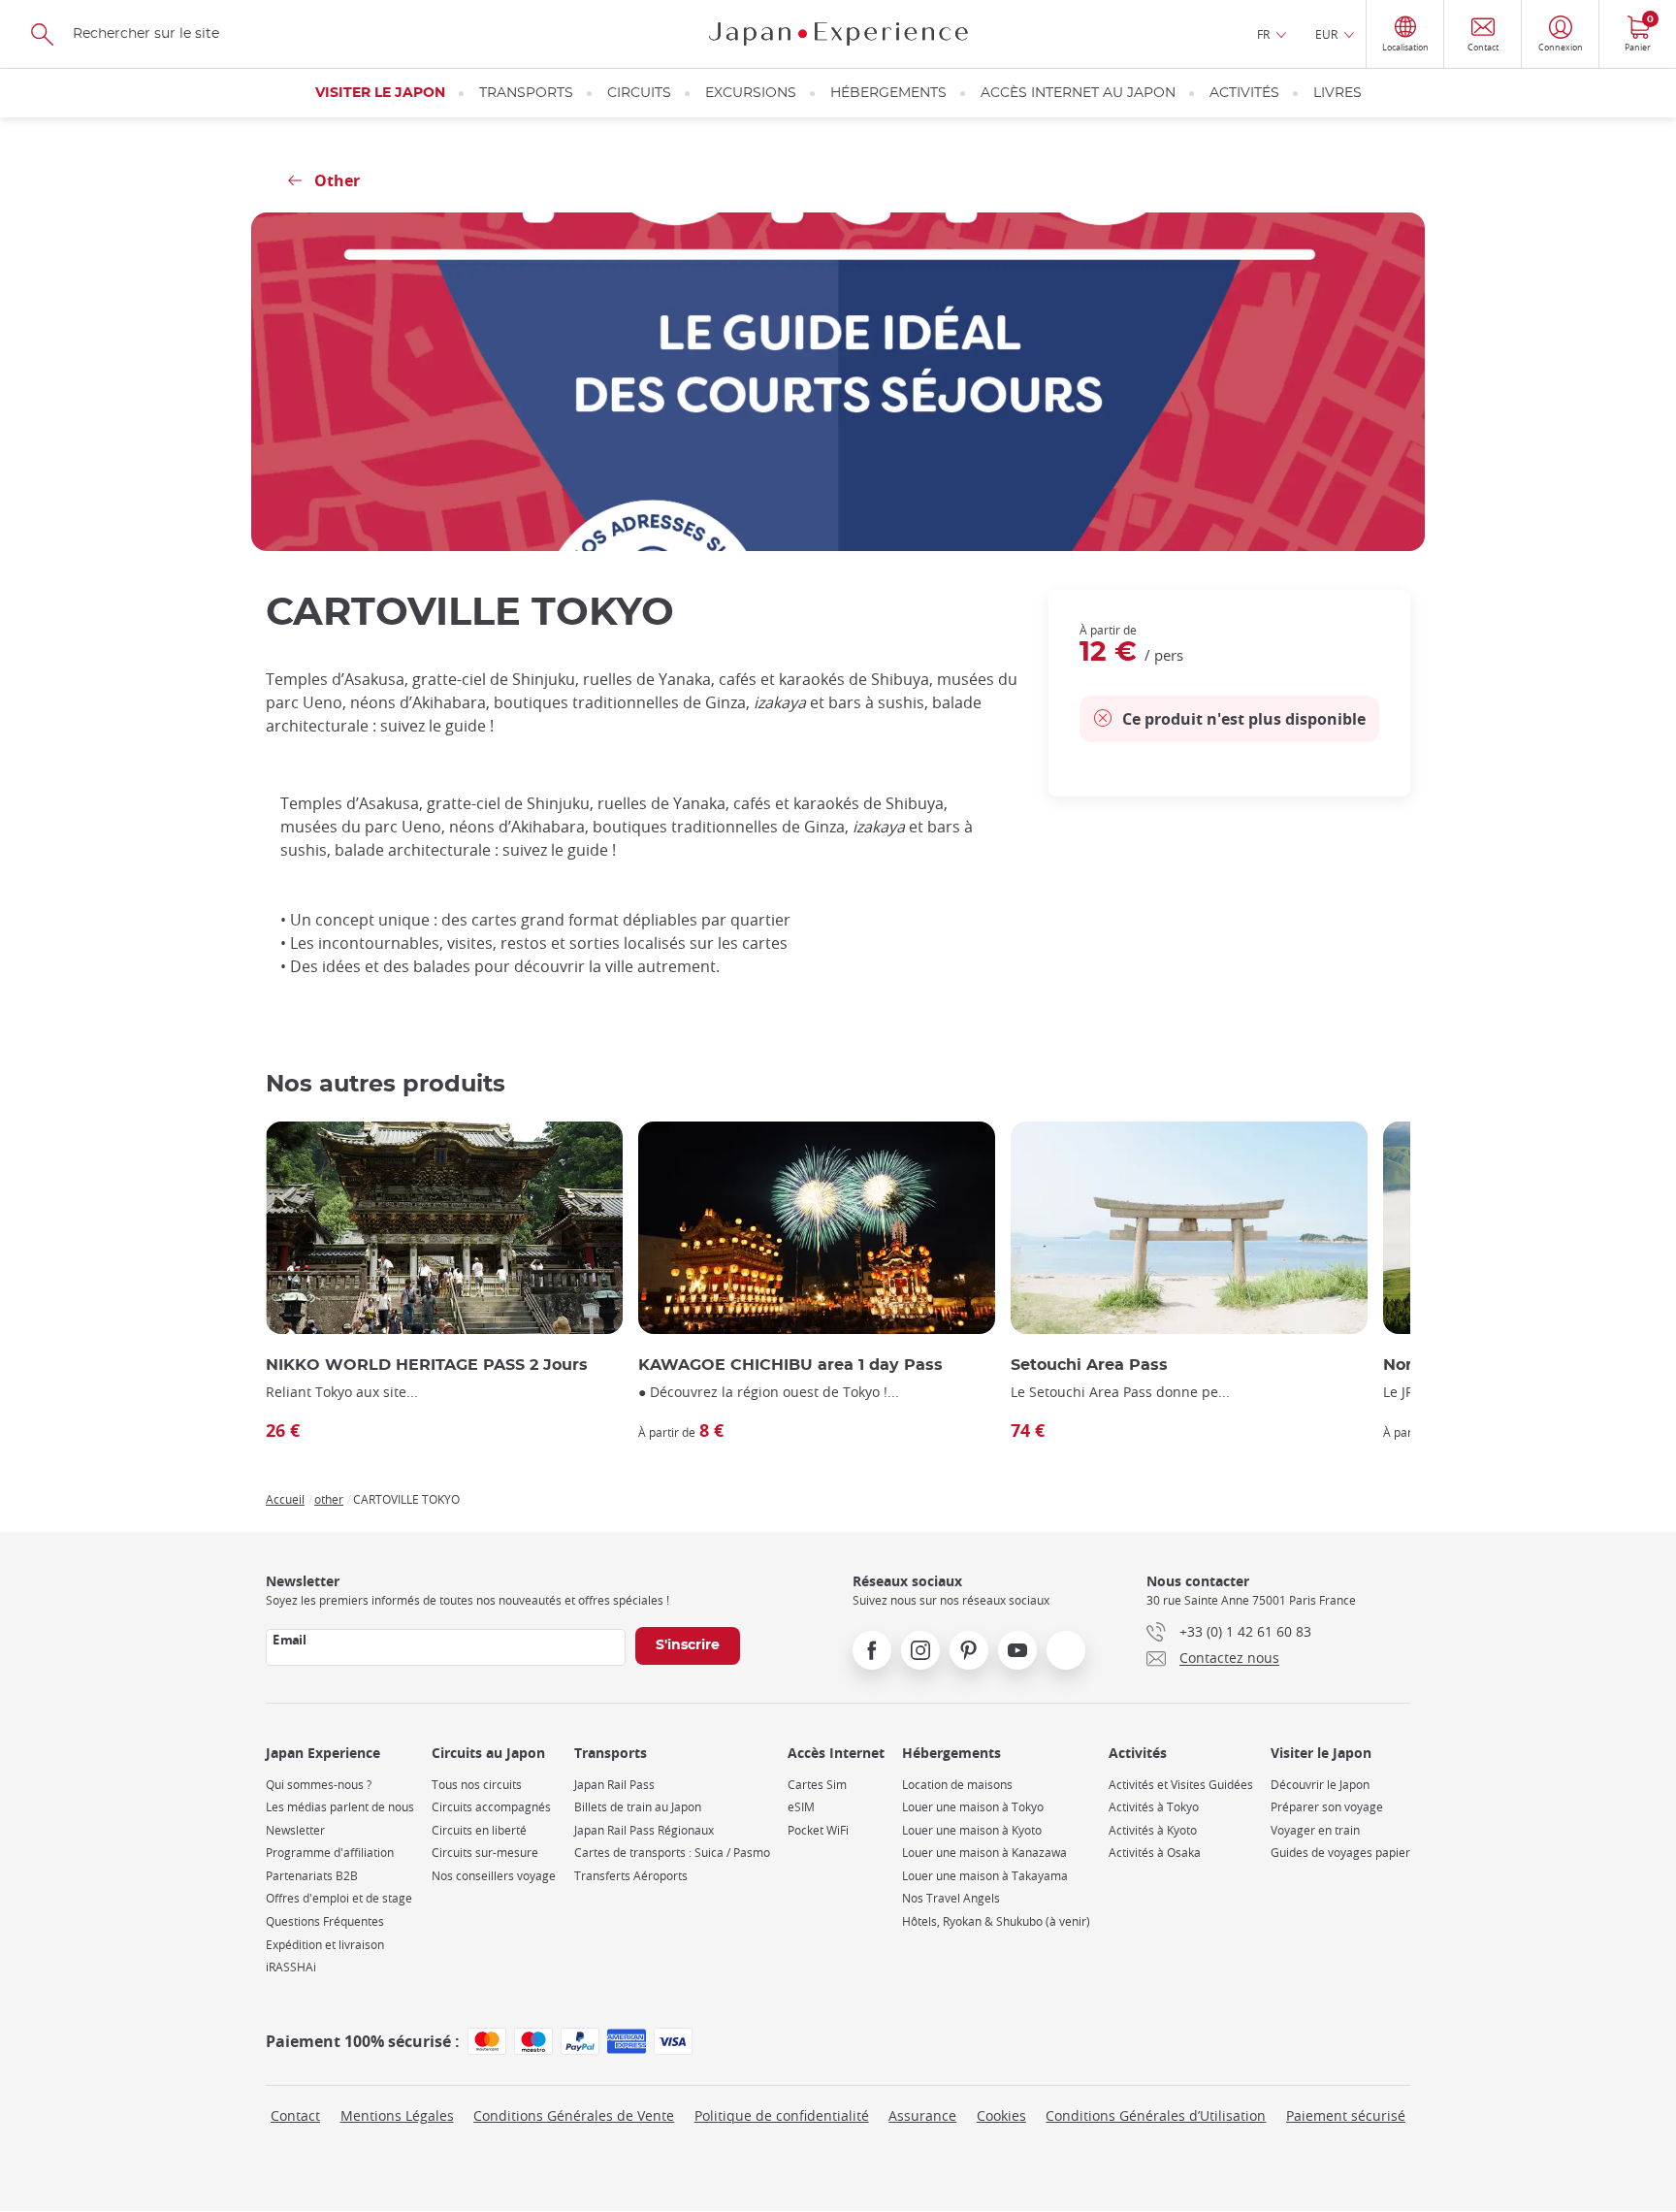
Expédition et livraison (325, 1945)
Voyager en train (1315, 1830)
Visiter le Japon (380, 93)
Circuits (639, 93)
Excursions (751, 93)
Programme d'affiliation (330, 1853)
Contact (295, 2115)
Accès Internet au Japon (1078, 93)
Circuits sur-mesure (485, 1853)
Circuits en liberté (479, 1830)
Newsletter (295, 1830)
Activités (1244, 93)
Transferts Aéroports (631, 1876)
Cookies (1001, 2115)
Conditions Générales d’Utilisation (1156, 2115)
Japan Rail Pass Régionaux (644, 1830)
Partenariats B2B (312, 1876)
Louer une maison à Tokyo (973, 1807)
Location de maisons (957, 1785)
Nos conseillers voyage (494, 1876)
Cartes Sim (817, 1785)
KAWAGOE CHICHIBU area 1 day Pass (790, 1365)
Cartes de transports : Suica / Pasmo (672, 1853)
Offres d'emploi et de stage (339, 1898)
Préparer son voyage (1327, 1807)
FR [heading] (1263, 34)
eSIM (801, 1807)
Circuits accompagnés (491, 1807)
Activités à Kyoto (1153, 1830)
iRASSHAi (291, 1967)
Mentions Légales (397, 2115)
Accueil (285, 1499)
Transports (526, 93)
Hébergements (888, 93)
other (329, 1499)
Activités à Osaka (1155, 1853)
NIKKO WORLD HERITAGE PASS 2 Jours (427, 1365)
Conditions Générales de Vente (574, 2115)
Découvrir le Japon (1320, 1785)
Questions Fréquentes (325, 1921)
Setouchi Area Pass (1089, 1365)
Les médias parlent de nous (340, 1807)
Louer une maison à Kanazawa (984, 1853)
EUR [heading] (1326, 34)
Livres (1338, 93)
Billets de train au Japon (638, 1807)
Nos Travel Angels (951, 1898)
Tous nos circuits (477, 1785)
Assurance (922, 2115)
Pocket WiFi (818, 1830)
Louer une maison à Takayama (985, 1876)
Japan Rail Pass (614, 1785)
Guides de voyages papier (1340, 1853)
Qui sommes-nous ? (319, 1785)
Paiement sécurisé (1346, 2115)
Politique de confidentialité (782, 2115)
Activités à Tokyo (1154, 1807)
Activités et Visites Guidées (1181, 1785)
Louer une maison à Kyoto (972, 1830)
